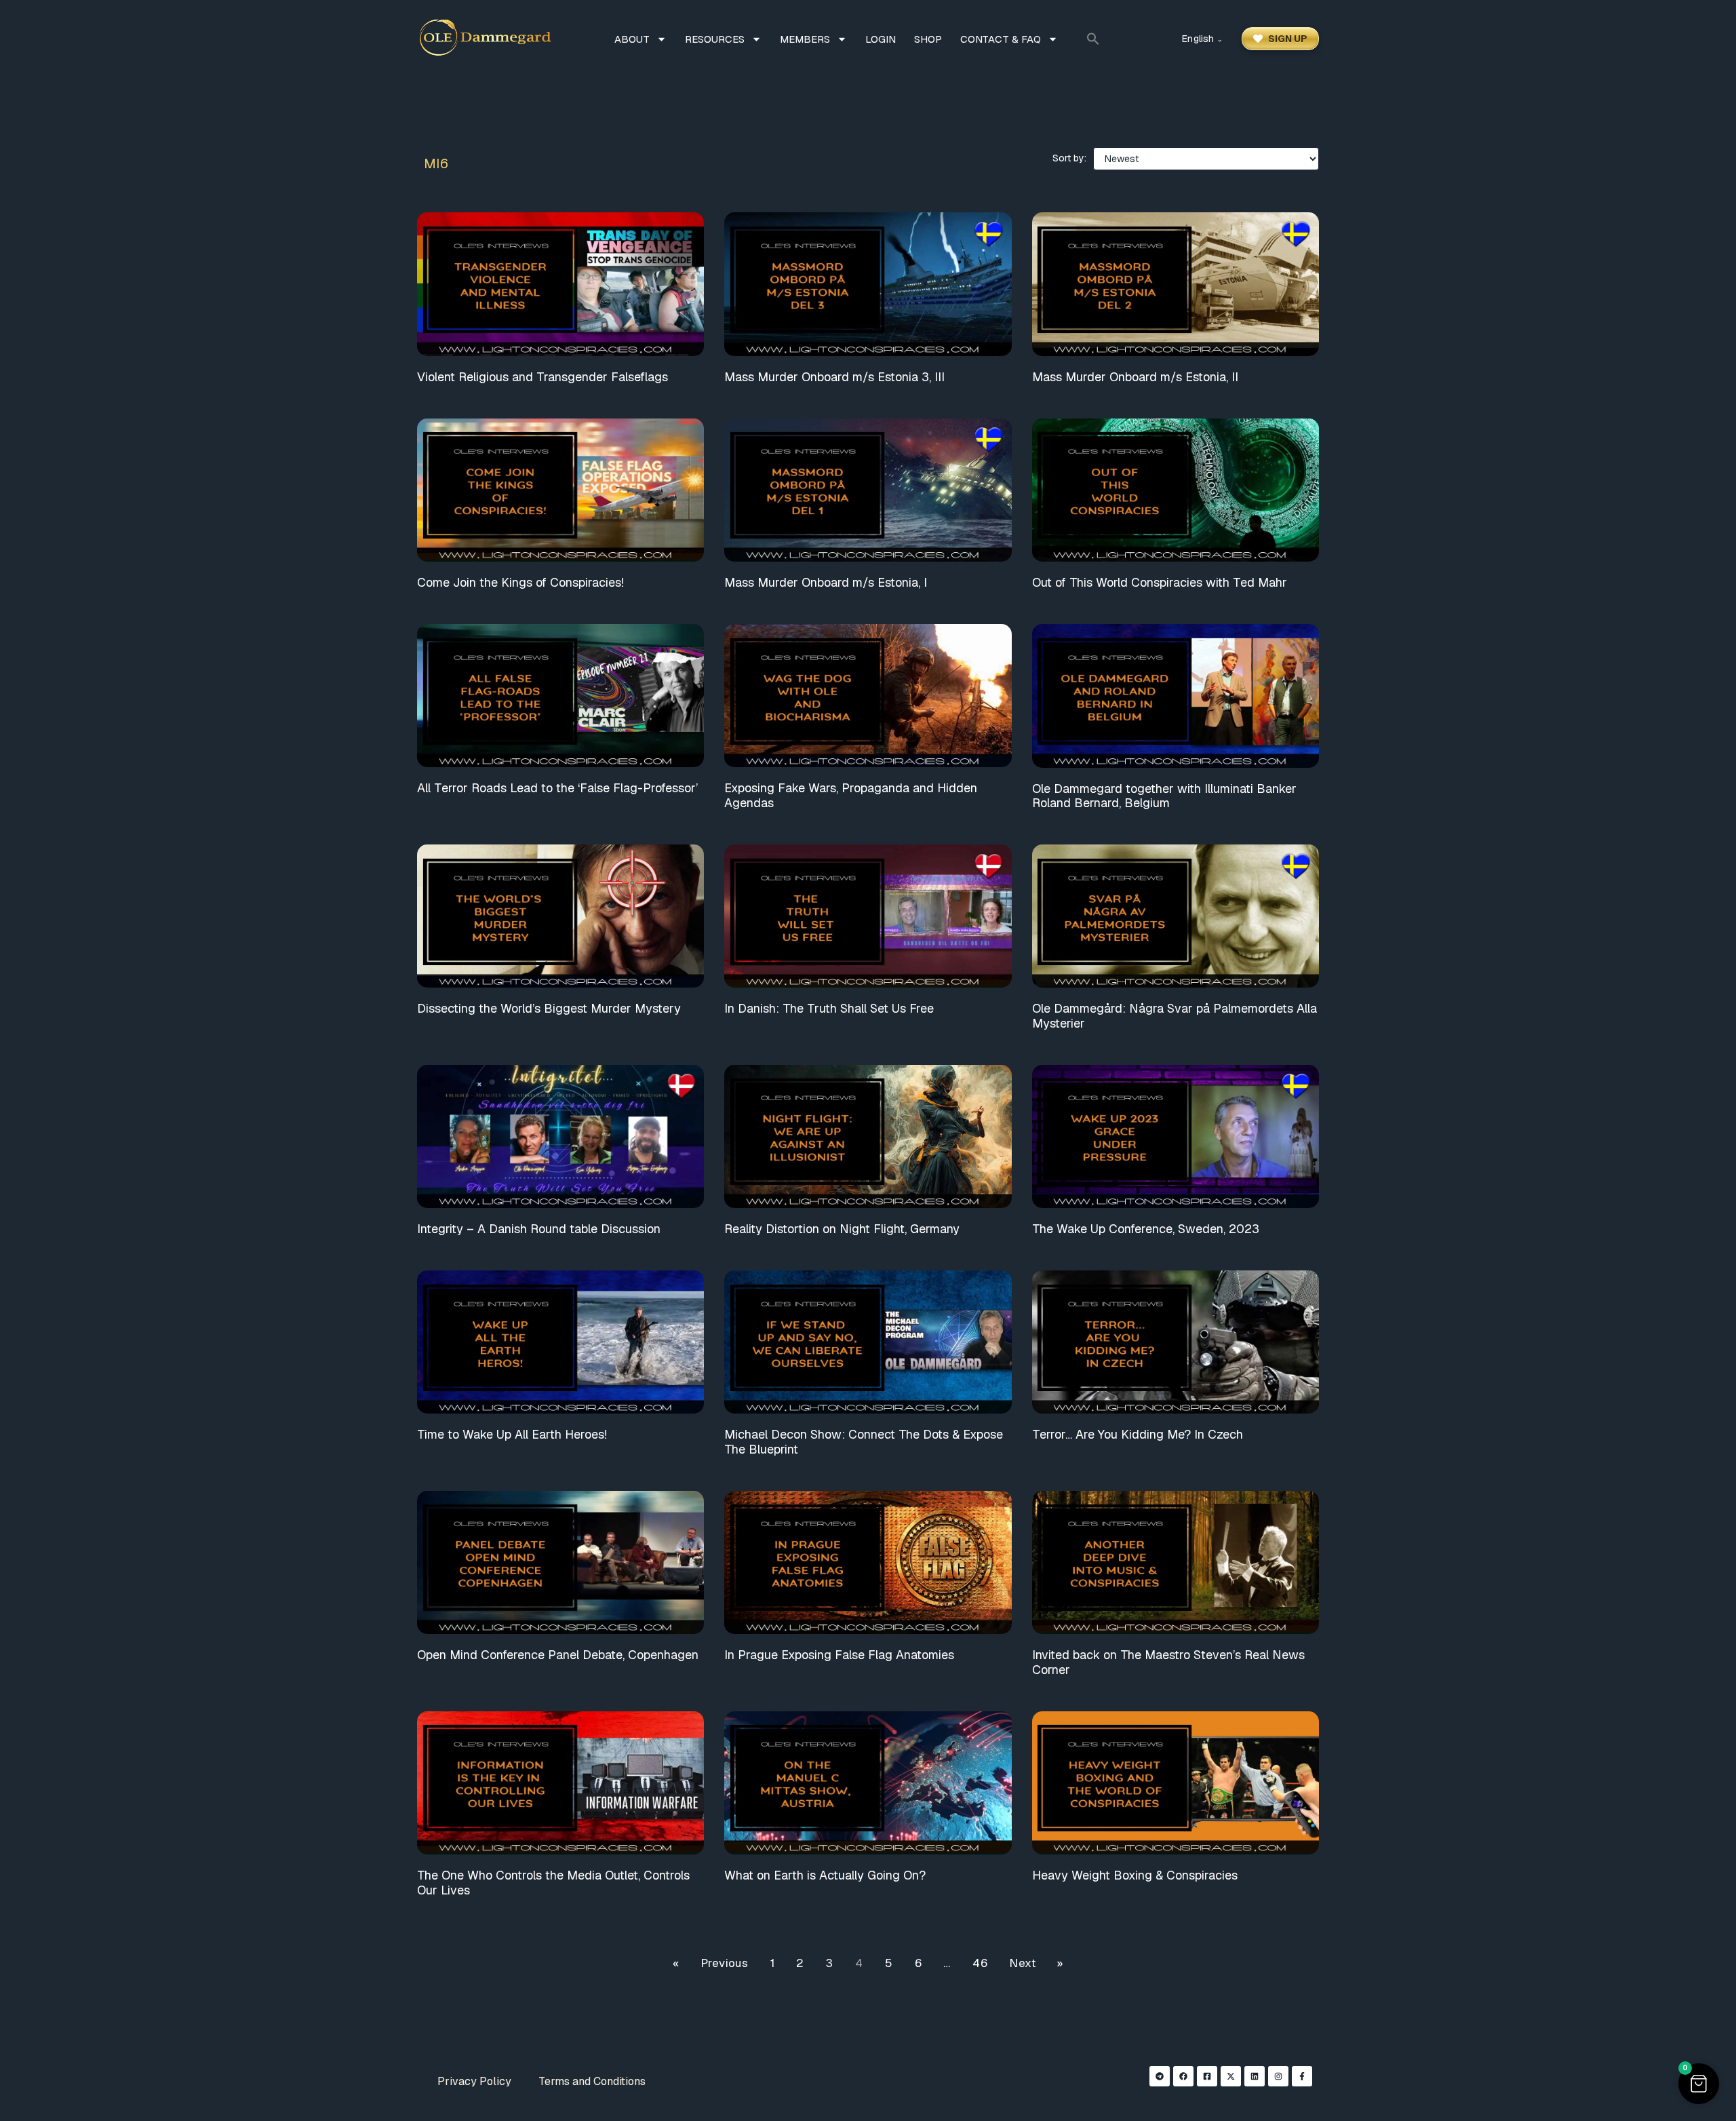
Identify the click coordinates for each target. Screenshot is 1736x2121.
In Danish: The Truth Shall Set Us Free (829, 1008)
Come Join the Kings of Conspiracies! (520, 582)
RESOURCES (715, 39)
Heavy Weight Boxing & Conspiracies (1135, 1875)
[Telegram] (1160, 2076)
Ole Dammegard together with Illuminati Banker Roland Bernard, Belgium (1164, 796)
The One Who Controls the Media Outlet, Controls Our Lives (553, 1883)
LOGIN (881, 39)
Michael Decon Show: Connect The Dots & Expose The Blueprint (864, 1442)
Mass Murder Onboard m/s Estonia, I (826, 582)
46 (980, 1963)
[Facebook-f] (1302, 2076)
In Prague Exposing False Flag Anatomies (839, 1655)
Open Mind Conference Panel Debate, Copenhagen (558, 1655)
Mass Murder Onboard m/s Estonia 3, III (834, 377)
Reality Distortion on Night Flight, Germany (842, 1229)
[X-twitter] (1231, 2076)
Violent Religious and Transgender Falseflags (542, 377)
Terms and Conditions (592, 2081)
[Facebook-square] (1207, 2076)
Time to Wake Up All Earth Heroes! (512, 1434)
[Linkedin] (1255, 2076)
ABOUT (632, 39)
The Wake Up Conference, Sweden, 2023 (1146, 1229)
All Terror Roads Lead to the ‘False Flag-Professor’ (557, 788)
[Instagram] (1278, 2076)
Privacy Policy (474, 2081)
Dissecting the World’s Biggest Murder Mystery (549, 1008)
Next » (1036, 1963)
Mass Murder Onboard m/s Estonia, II (1135, 377)
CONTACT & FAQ (1001, 39)
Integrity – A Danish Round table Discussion (539, 1229)
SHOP (928, 39)
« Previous (710, 1963)
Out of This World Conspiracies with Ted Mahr (1160, 582)
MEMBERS (805, 39)
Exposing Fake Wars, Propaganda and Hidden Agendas (851, 795)
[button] (1093, 39)
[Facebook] (1183, 2076)
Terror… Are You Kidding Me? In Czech (1138, 1434)
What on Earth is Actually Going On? (825, 1875)
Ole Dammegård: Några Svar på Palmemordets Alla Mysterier (1175, 1016)
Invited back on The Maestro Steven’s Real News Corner (1168, 1662)
